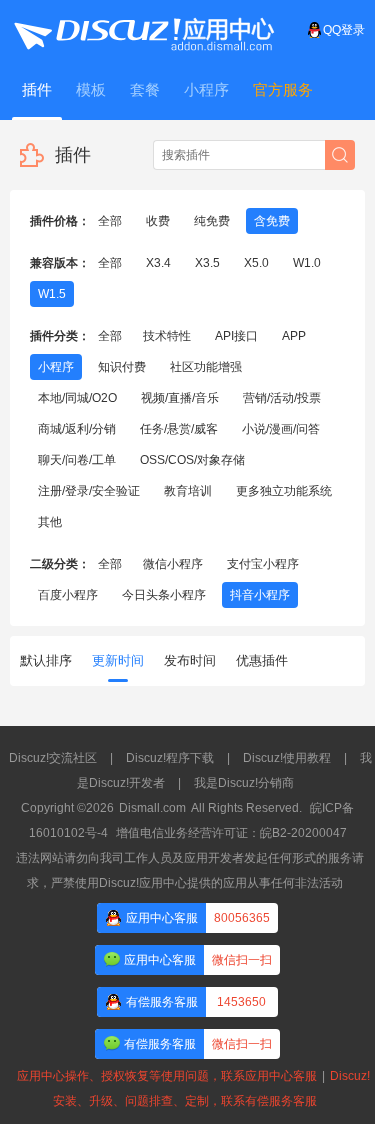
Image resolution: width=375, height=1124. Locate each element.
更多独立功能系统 (284, 491)
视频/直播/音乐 (180, 398)
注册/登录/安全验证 (89, 491)
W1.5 (52, 294)
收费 (158, 221)
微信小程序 (173, 564)
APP (294, 336)
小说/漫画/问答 (281, 429)
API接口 (236, 336)
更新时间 (118, 660)
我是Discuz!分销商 (244, 783)
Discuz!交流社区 (53, 758)
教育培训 (188, 491)
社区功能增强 (206, 367)
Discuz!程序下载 (170, 758)
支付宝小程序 (263, 564)
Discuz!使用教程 (287, 758)
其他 (50, 522)
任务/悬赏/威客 (179, 429)
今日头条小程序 (164, 595)
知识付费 (122, 367)
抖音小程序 (260, 595)
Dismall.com (152, 808)
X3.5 (207, 263)
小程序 (56, 367)
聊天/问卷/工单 (77, 460)
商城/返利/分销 (77, 429)
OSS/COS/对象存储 (192, 460)
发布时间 (190, 660)
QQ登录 (344, 30)
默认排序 (46, 660)
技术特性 (167, 336)
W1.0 (307, 263)
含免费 (272, 221)
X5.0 (256, 263)
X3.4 (158, 263)
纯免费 (212, 221)
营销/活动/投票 (282, 398)
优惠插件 (262, 660)
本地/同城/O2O (77, 398)
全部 (110, 221)
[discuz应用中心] (143, 30)
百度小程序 (68, 595)
